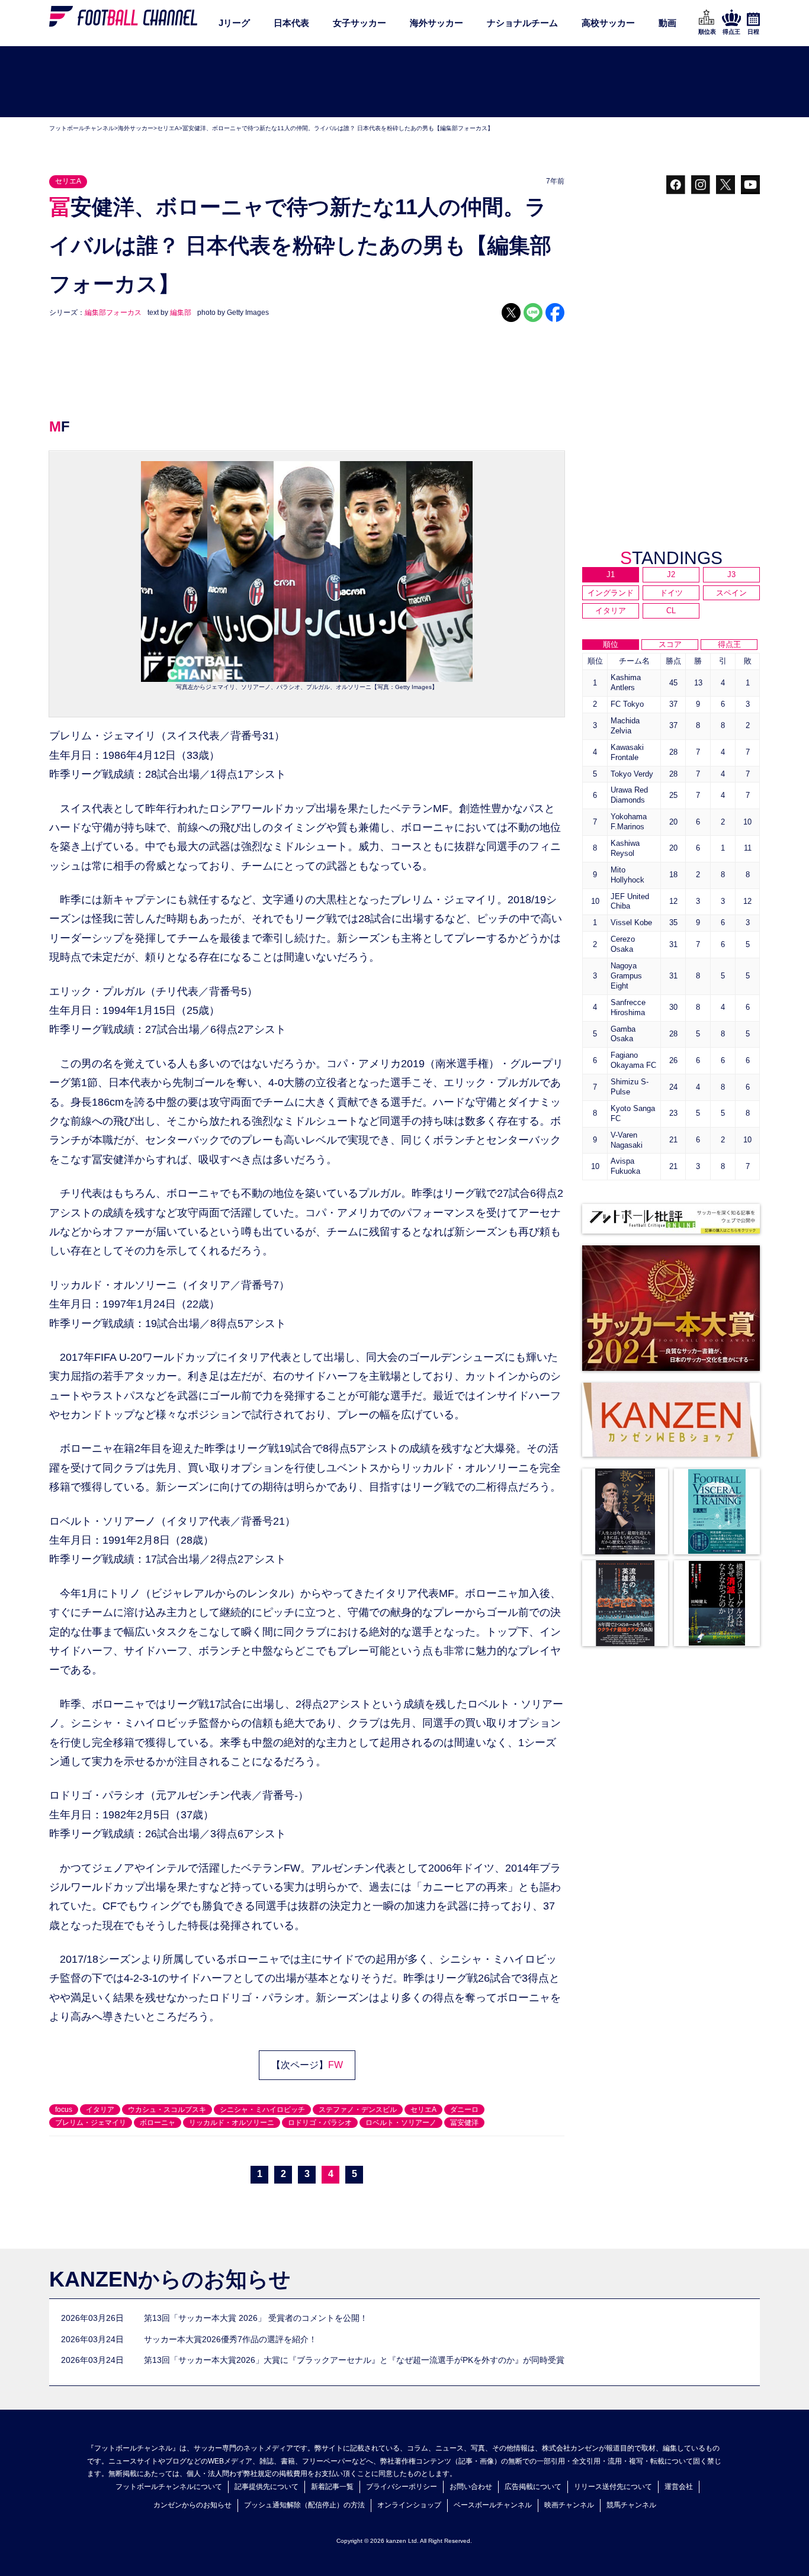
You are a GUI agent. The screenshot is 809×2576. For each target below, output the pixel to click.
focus (64, 2110)
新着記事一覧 (332, 2487)
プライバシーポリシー (402, 2487)
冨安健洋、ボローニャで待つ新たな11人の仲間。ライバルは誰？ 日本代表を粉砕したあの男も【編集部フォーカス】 (338, 128)
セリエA (168, 128)
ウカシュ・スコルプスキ (167, 2110)
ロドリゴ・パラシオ (320, 2123)
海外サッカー (436, 23)
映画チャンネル (569, 2505)
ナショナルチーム (522, 23)
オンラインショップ (409, 2505)
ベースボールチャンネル (493, 2505)
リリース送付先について (613, 2487)
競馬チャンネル (631, 2505)
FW (336, 2065)
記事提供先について (267, 2487)
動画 (667, 23)
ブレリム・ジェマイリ (91, 2123)
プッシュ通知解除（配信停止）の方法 (304, 2505)
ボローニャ (158, 2123)
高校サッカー (608, 23)
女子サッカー (359, 23)
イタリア (100, 2110)
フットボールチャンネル (82, 128)
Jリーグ (234, 23)
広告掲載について (533, 2487)
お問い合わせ (471, 2487)
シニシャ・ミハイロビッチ (262, 2110)
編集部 (181, 313)
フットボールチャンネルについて (169, 2487)
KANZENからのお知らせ (170, 2279)
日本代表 (291, 23)
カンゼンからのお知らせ (192, 2505)
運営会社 (679, 2487)
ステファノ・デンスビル (358, 2110)
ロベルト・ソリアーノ (401, 2123)
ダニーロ (464, 2110)
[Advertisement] (404, 82)
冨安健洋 (464, 2123)
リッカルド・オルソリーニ (232, 2123)
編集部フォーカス (113, 313)
